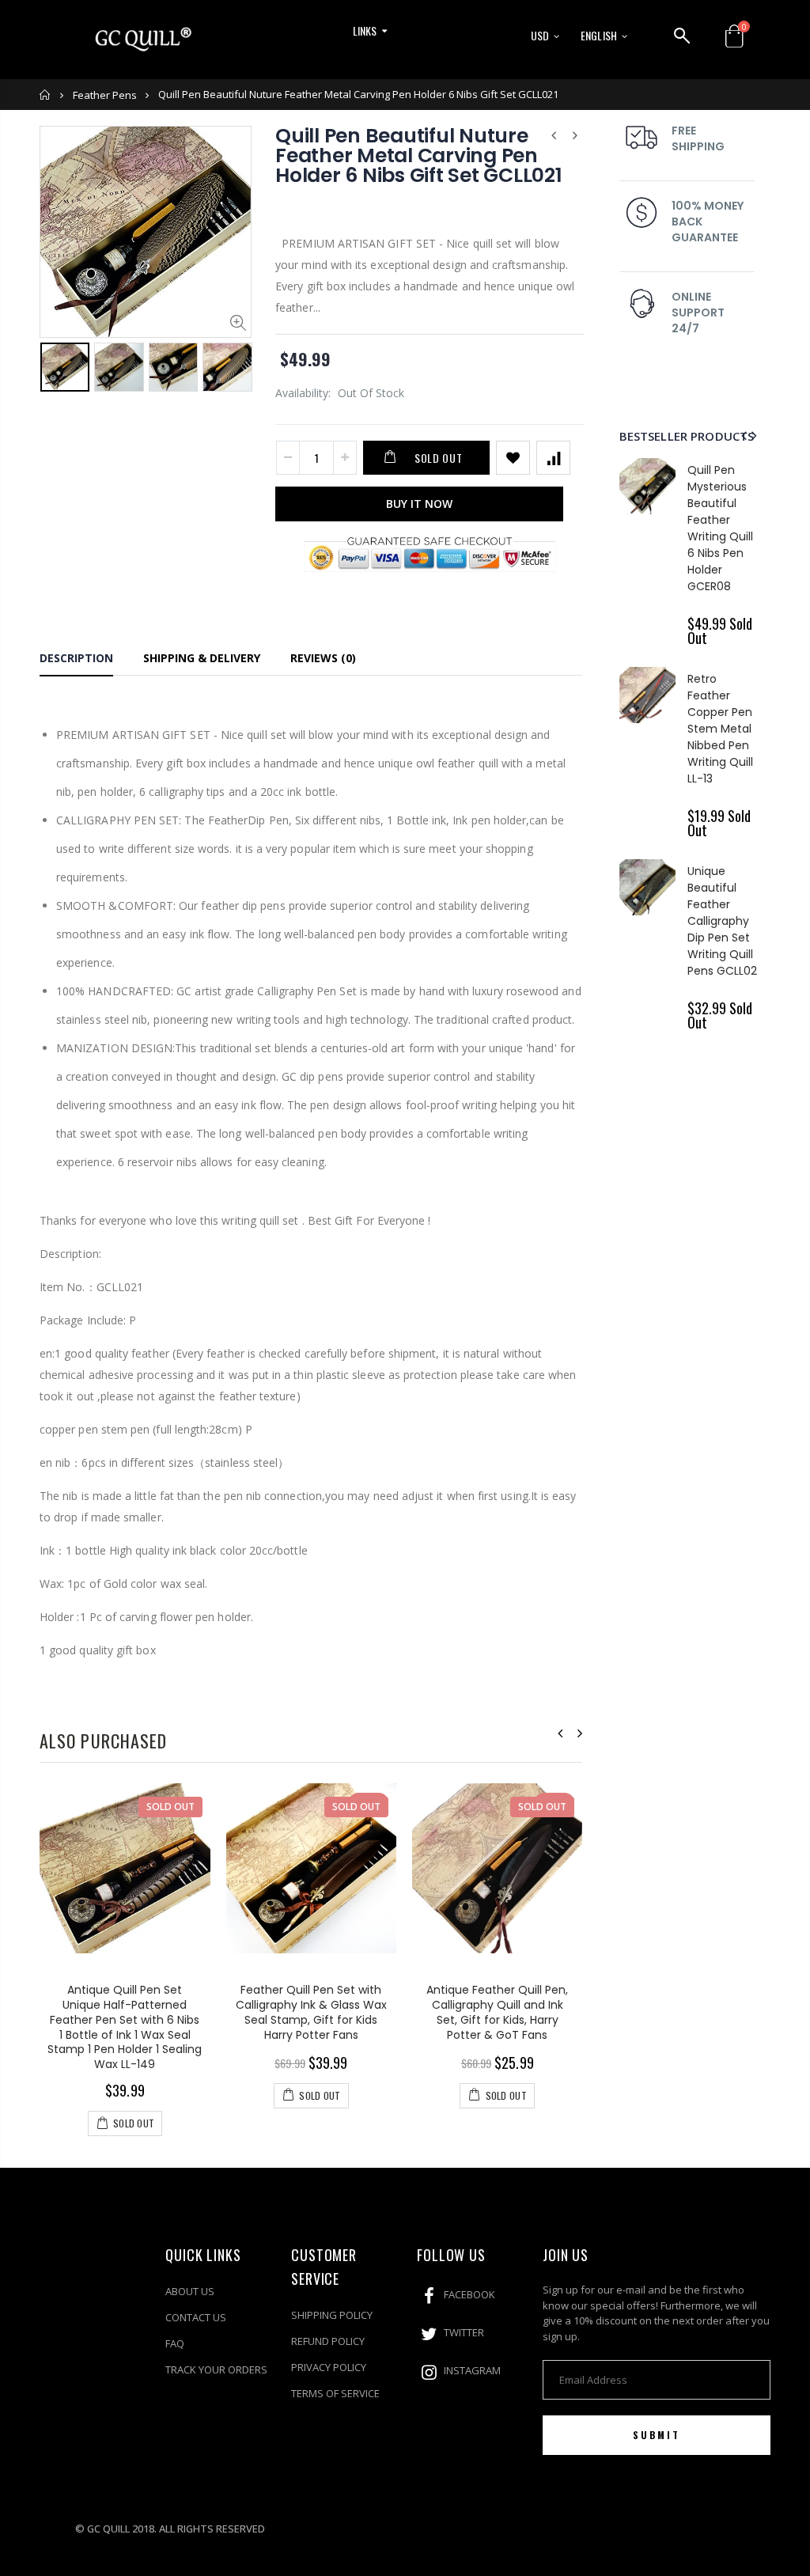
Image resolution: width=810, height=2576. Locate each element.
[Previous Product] (554, 135)
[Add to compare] (553, 458)
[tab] (76, 661)
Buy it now (419, 504)
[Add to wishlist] (513, 458)
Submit (657, 2435)
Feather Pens (105, 95)
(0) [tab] (323, 658)
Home (45, 95)
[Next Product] (575, 135)
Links (365, 30)
